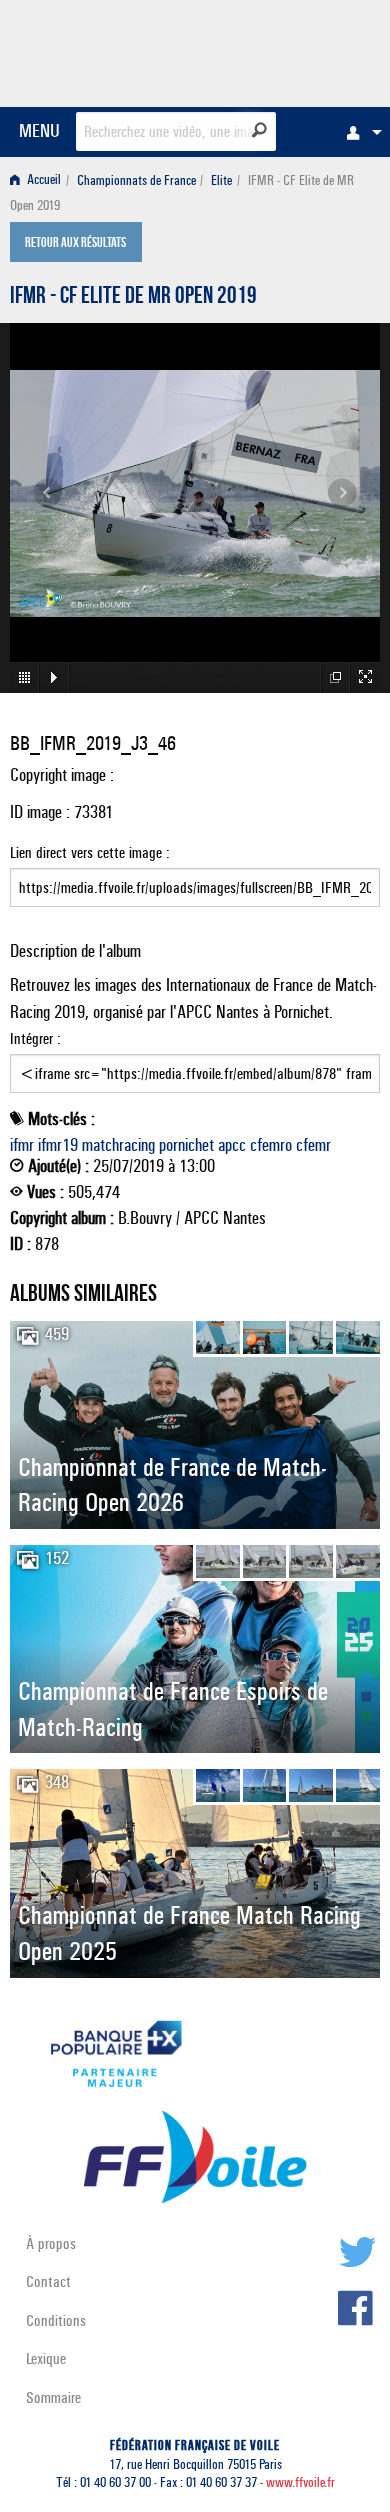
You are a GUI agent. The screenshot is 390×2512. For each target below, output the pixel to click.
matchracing (118, 1145)
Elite (221, 180)
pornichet (186, 1145)
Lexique (46, 2358)
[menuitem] (359, 132)
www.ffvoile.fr (300, 2482)
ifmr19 (58, 1145)
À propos (51, 2243)
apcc (232, 1145)
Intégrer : (35, 1038)
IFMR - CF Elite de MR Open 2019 (133, 298)
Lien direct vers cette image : (90, 852)
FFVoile (285, 50)
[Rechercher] (259, 130)
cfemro (271, 1145)
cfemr (313, 1145)
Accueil (42, 180)
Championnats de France (136, 180)
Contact (48, 2281)
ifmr (22, 1145)
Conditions (56, 2320)
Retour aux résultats (75, 244)
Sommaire (53, 2397)
